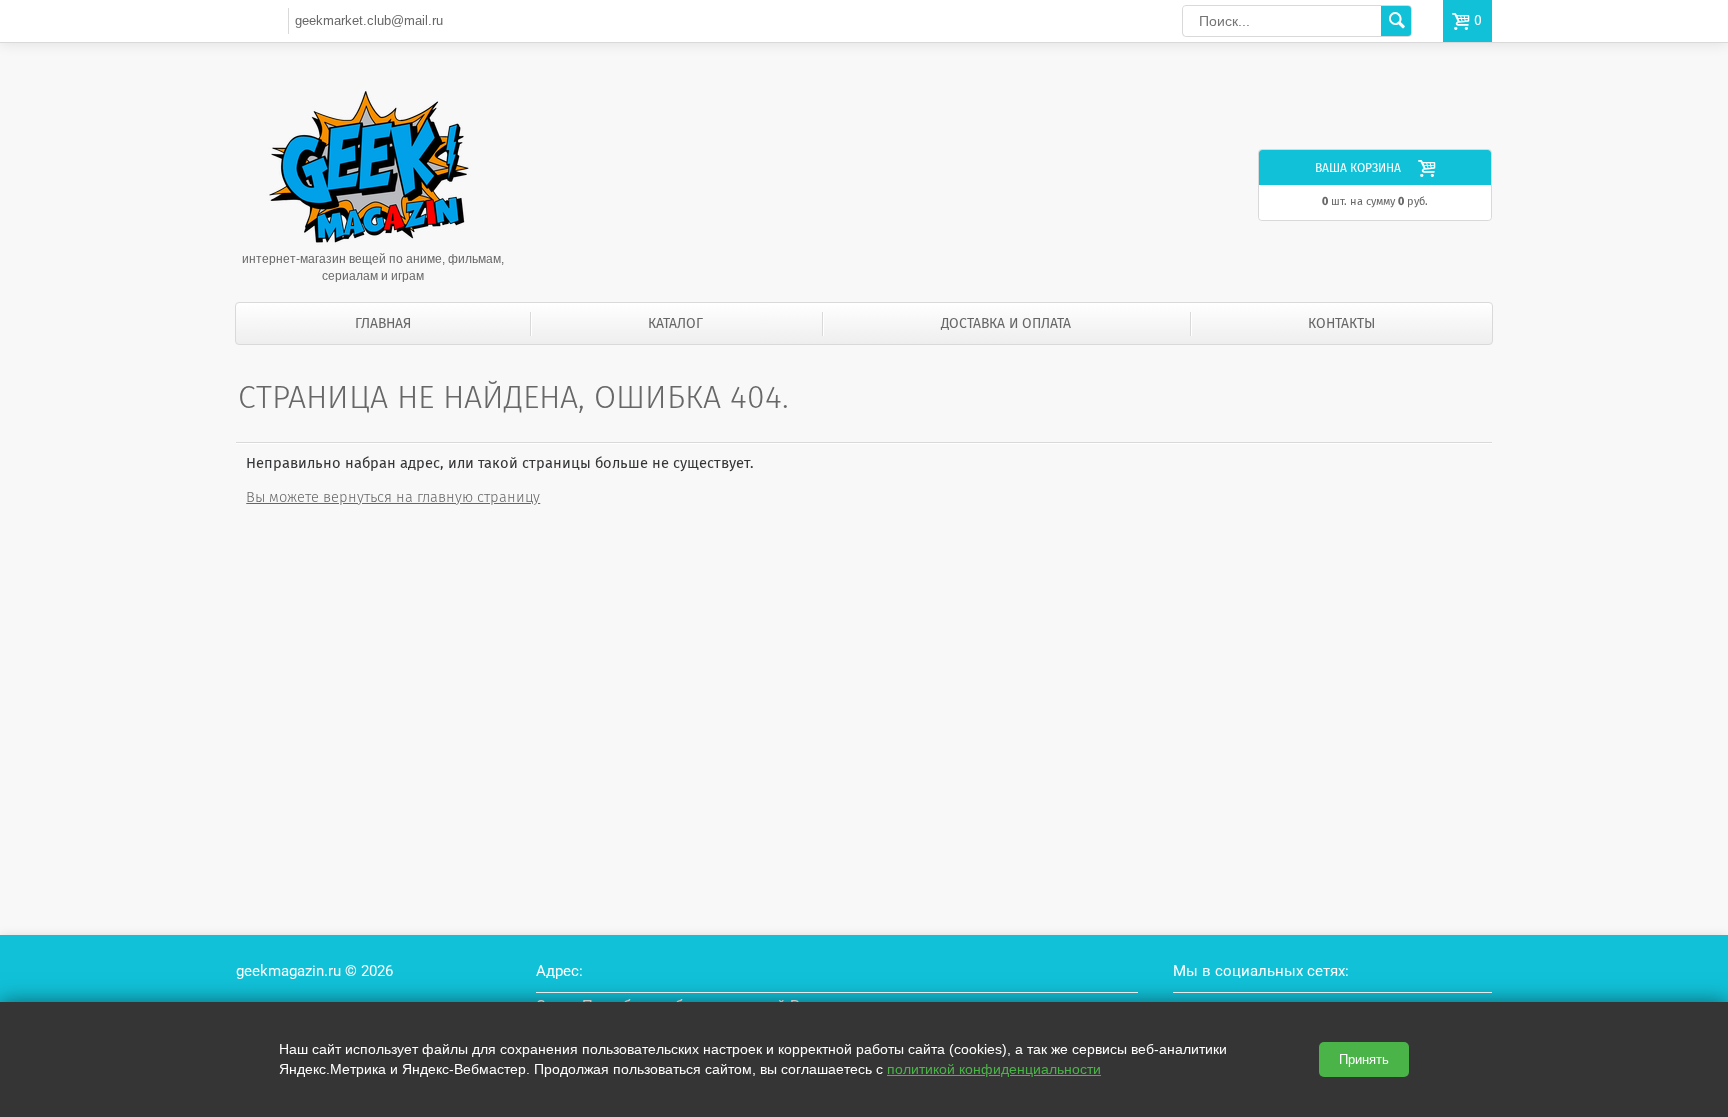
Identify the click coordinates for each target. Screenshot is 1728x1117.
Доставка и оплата (1006, 323)
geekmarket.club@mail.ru (369, 20)
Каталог (675, 323)
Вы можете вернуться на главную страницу (393, 497)
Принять (1364, 1059)
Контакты (1341, 323)
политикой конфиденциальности (994, 1069)
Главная (383, 323)
